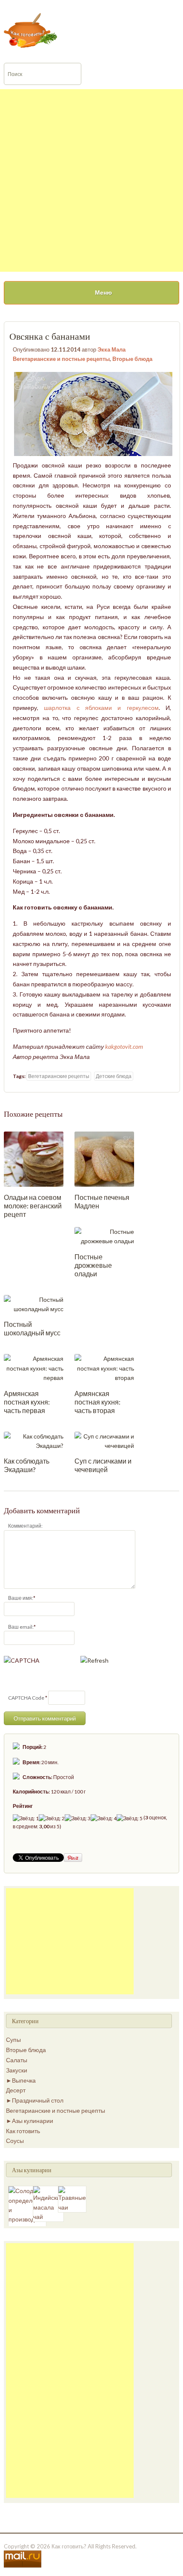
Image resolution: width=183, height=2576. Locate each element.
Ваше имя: (21, 1598)
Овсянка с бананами (50, 336)
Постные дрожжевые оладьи (93, 1265)
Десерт (16, 2090)
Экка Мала (112, 349)
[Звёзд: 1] (26, 1818)
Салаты (17, 2060)
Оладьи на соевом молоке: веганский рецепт (33, 1206)
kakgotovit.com (124, 1046)
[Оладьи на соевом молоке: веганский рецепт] (34, 1158)
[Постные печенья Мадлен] (104, 1158)
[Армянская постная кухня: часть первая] (34, 1368)
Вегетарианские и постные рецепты (61, 359)
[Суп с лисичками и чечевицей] (104, 1440)
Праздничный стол (38, 2100)
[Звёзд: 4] (104, 1818)
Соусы (15, 2141)
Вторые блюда (132, 359)
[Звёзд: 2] (52, 1818)
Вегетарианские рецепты (59, 1076)
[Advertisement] (91, 180)
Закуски (17, 2070)
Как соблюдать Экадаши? (27, 1465)
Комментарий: (25, 1526)
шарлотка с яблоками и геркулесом (101, 708)
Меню (103, 292)
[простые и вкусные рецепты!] (31, 30)
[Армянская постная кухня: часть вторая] (104, 1368)
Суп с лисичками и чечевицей (103, 1465)
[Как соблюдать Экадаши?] (34, 1440)
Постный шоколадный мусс (32, 1328)
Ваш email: (21, 1627)
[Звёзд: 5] (130, 1818)
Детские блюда (114, 1076)
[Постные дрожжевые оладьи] (104, 1236)
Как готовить (23, 2131)
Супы (13, 2040)
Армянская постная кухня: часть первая (27, 1402)
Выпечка (24, 2080)
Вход (101, 6)
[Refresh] (94, 1660)
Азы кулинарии (33, 2121)
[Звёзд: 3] (78, 1818)
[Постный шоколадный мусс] (34, 1304)
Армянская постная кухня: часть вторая (97, 1402)
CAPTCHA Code (26, 1698)
